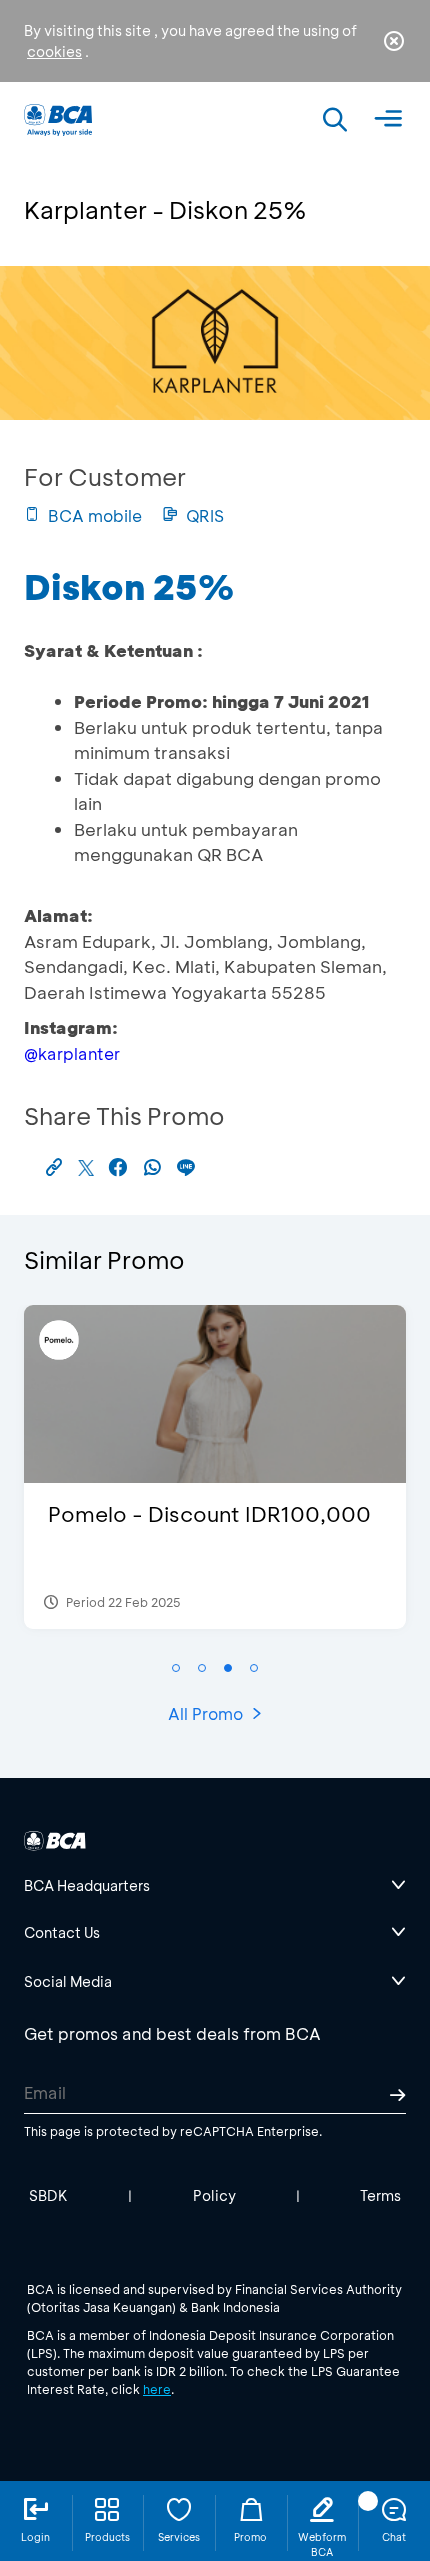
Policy (214, 2195)
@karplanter (72, 1053)
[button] (176, 1668)
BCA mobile (95, 515)
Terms (380, 2195)
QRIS (205, 515)
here (157, 2389)
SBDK (48, 2195)
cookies (54, 51)
